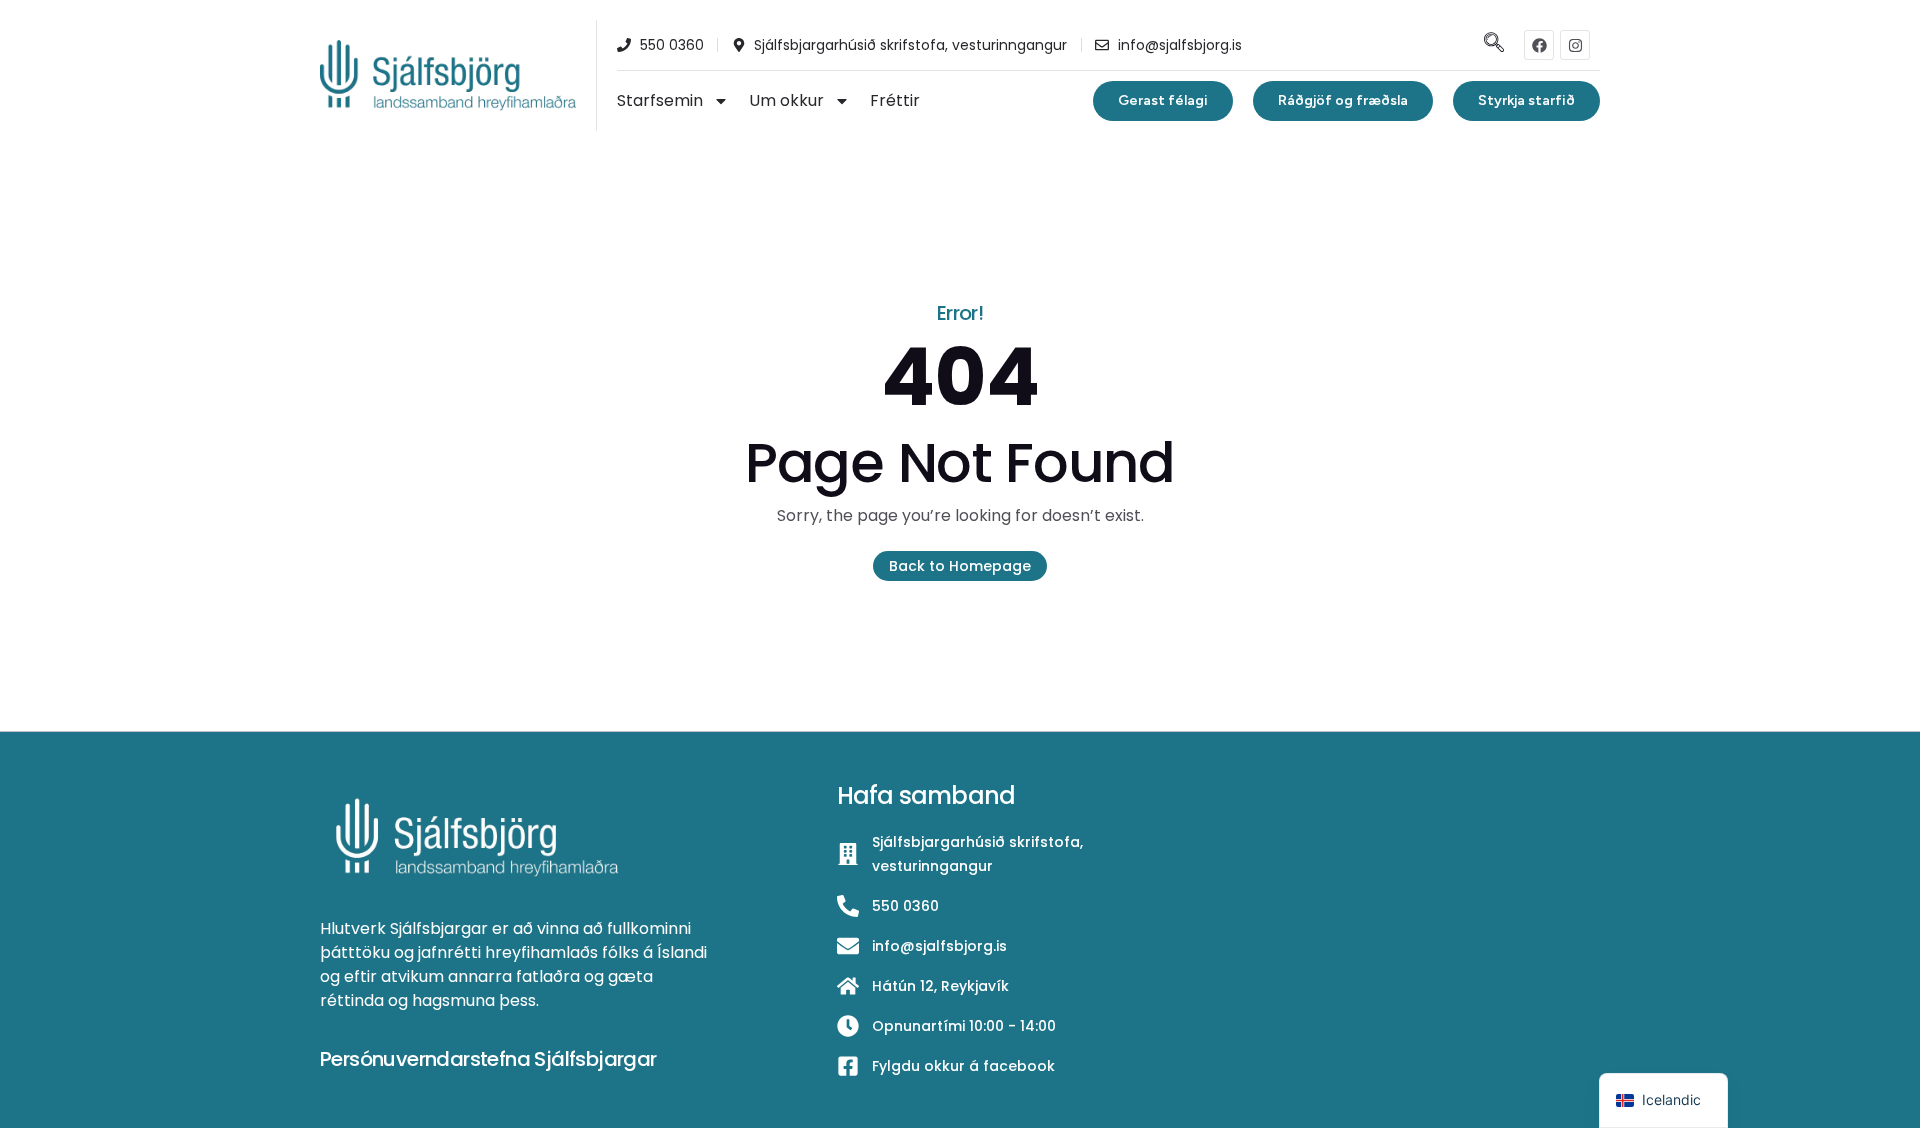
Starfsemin (660, 100)
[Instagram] (1575, 45)
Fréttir (895, 100)
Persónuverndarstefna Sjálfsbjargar (488, 1059)
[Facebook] (1539, 45)
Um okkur (786, 100)
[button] (1491, 44)
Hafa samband (926, 795)
